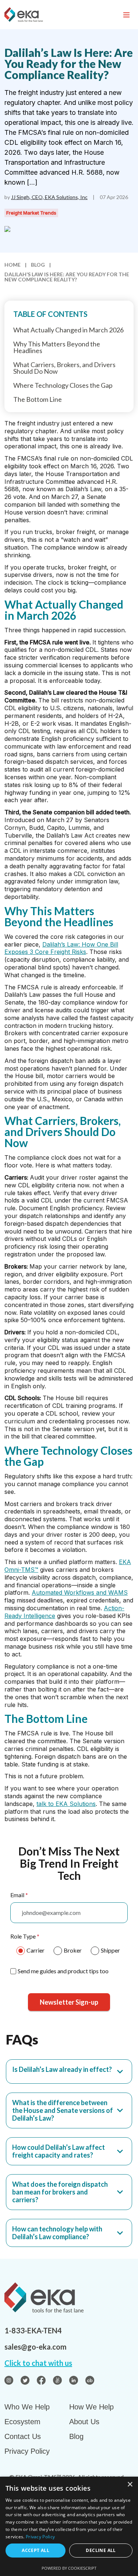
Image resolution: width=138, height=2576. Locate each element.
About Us (84, 2422)
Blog (76, 2436)
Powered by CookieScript (69, 2568)
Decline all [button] (101, 2550)
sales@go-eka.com (36, 2347)
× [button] (130, 2485)
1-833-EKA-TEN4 (33, 2330)
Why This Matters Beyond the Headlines (57, 347)
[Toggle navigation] (126, 15)
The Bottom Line (38, 399)
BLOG (38, 265)
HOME (13, 265)
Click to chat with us (38, 2363)
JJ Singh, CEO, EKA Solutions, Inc (49, 197)
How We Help (91, 2407)
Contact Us (23, 2436)
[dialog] (69, 2526)
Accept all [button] (36, 2550)
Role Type (25, 1936)
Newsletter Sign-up (69, 2002)
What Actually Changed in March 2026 (68, 330)
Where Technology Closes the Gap (63, 385)
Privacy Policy (27, 2451)
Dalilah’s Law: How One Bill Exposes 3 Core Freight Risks (61, 948)
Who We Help (27, 2407)
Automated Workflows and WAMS (80, 1593)
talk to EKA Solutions (66, 1804)
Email (19, 1895)
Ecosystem (22, 2422)
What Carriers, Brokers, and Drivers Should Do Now (64, 368)
